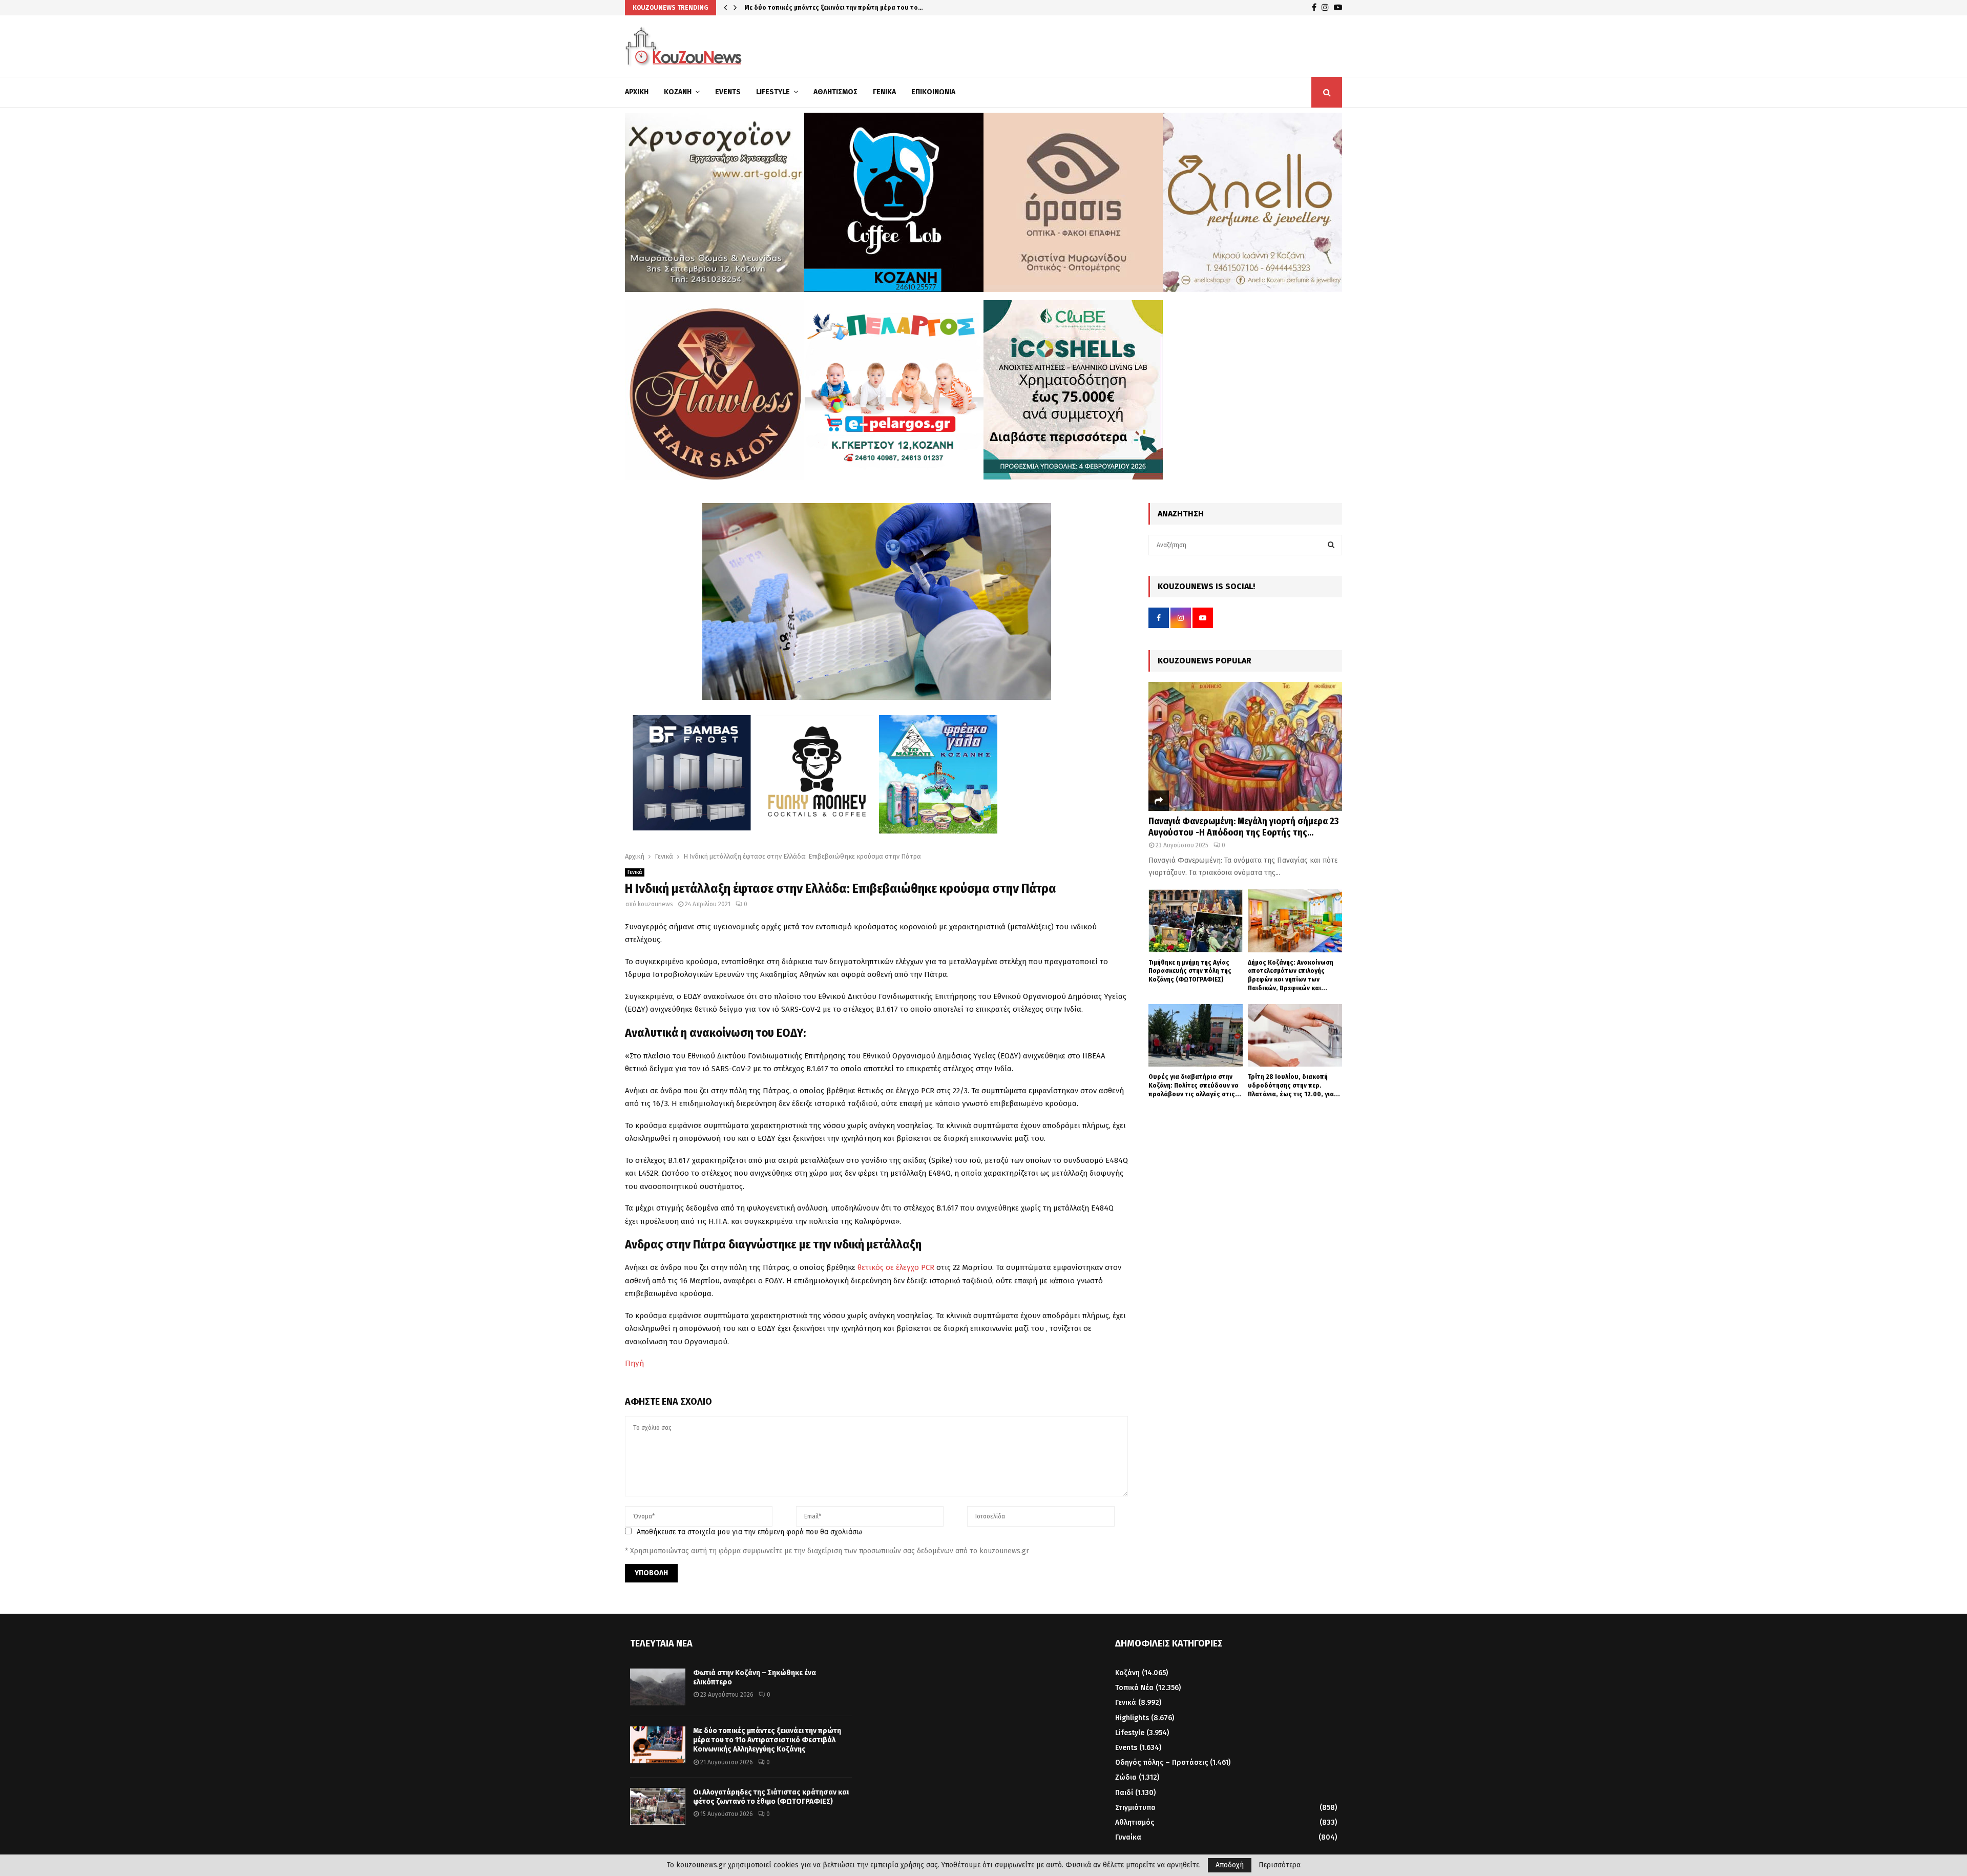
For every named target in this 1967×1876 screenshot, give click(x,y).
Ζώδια (1126, 1777)
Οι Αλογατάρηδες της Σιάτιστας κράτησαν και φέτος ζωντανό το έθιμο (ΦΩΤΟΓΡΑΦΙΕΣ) (771, 1797)
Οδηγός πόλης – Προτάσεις (1162, 1763)
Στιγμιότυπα (1135, 1808)
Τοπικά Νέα (1134, 1688)
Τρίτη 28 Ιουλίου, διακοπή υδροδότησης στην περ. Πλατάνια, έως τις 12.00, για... (1294, 1085)
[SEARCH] (1331, 545)
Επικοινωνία (933, 92)
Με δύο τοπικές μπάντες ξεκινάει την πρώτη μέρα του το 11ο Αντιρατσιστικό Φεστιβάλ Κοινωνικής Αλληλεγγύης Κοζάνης (767, 1740)
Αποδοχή (1230, 1865)
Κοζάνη (678, 92)
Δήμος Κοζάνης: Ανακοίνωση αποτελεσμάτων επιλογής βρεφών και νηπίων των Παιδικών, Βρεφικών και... (1291, 975)
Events (728, 92)
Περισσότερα (1280, 1865)
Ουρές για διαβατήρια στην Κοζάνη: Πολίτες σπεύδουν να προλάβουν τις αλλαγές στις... (1195, 1085)
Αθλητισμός (835, 92)
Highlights (1132, 1718)
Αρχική (637, 92)
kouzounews (655, 904)
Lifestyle (773, 92)
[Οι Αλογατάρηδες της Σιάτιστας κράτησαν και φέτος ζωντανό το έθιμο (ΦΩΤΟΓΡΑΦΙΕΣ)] (658, 1806)
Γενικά (884, 92)
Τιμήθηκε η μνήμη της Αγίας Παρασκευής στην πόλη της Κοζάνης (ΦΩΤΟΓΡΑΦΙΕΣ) (1190, 971)
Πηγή (634, 1363)
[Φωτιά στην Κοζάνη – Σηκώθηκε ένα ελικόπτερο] (658, 1687)
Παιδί (1124, 1793)
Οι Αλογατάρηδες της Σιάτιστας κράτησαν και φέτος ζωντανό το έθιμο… (855, 7)
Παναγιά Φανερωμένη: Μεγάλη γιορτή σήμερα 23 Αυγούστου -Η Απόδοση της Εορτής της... (1243, 827)
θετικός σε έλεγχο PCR (896, 1267)
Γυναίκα (1128, 1837)
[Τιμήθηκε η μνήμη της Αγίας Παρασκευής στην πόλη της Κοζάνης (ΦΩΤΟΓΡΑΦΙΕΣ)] (1196, 921)
